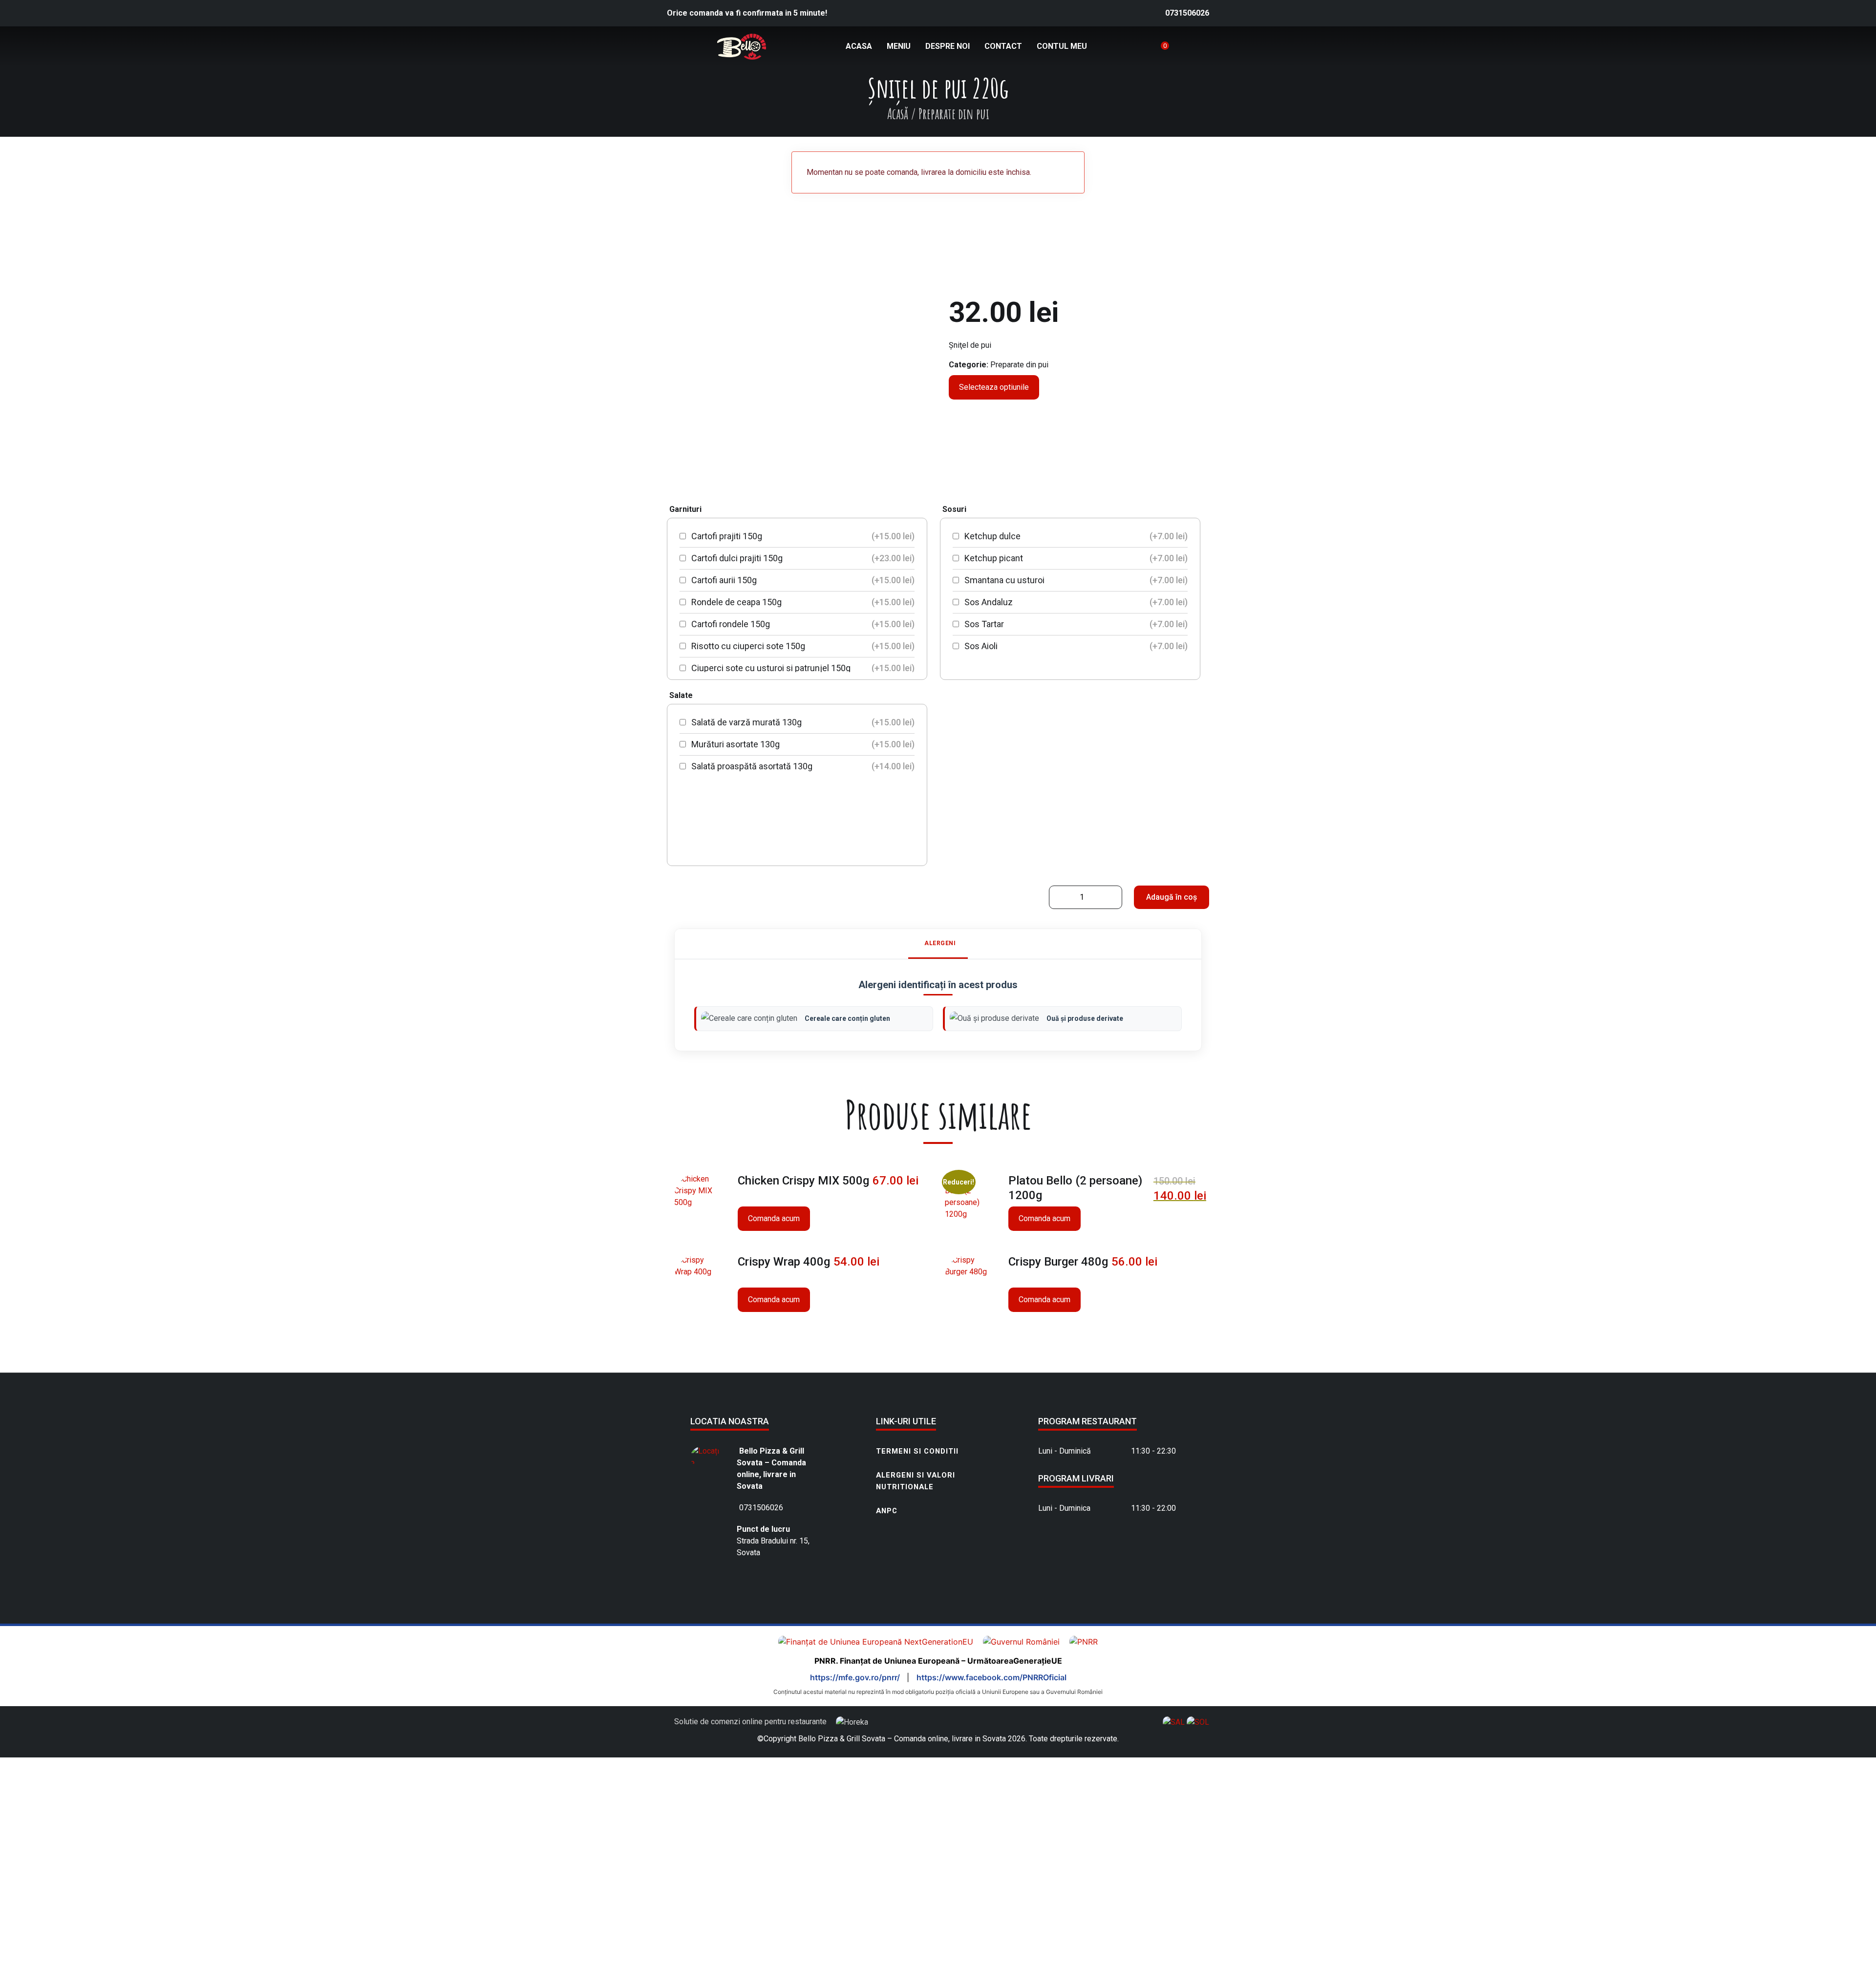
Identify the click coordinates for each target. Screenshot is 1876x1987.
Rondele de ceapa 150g (802, 602)
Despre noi (948, 46)
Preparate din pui (1019, 365)
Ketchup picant (1075, 558)
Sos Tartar (1075, 624)
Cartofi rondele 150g (802, 624)
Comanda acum (774, 1218)
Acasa (859, 46)
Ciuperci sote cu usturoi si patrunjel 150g (802, 668)
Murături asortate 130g (802, 744)
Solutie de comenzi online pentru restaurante (751, 1722)
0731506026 (1187, 13)
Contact (1003, 46)
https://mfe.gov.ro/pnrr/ (856, 1677)
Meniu (899, 46)
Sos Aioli (1075, 646)
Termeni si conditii (917, 1451)
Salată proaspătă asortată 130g (802, 766)
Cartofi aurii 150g (802, 580)
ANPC (887, 1511)
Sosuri (954, 509)
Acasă (898, 114)
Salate (681, 695)
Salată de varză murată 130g (802, 722)
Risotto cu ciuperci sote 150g (802, 646)
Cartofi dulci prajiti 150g (802, 558)
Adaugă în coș (1172, 897)
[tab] (938, 944)
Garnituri (685, 509)
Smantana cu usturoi (1075, 580)
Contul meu (1062, 46)
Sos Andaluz (1075, 602)
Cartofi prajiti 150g (802, 536)
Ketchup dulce (1075, 536)
